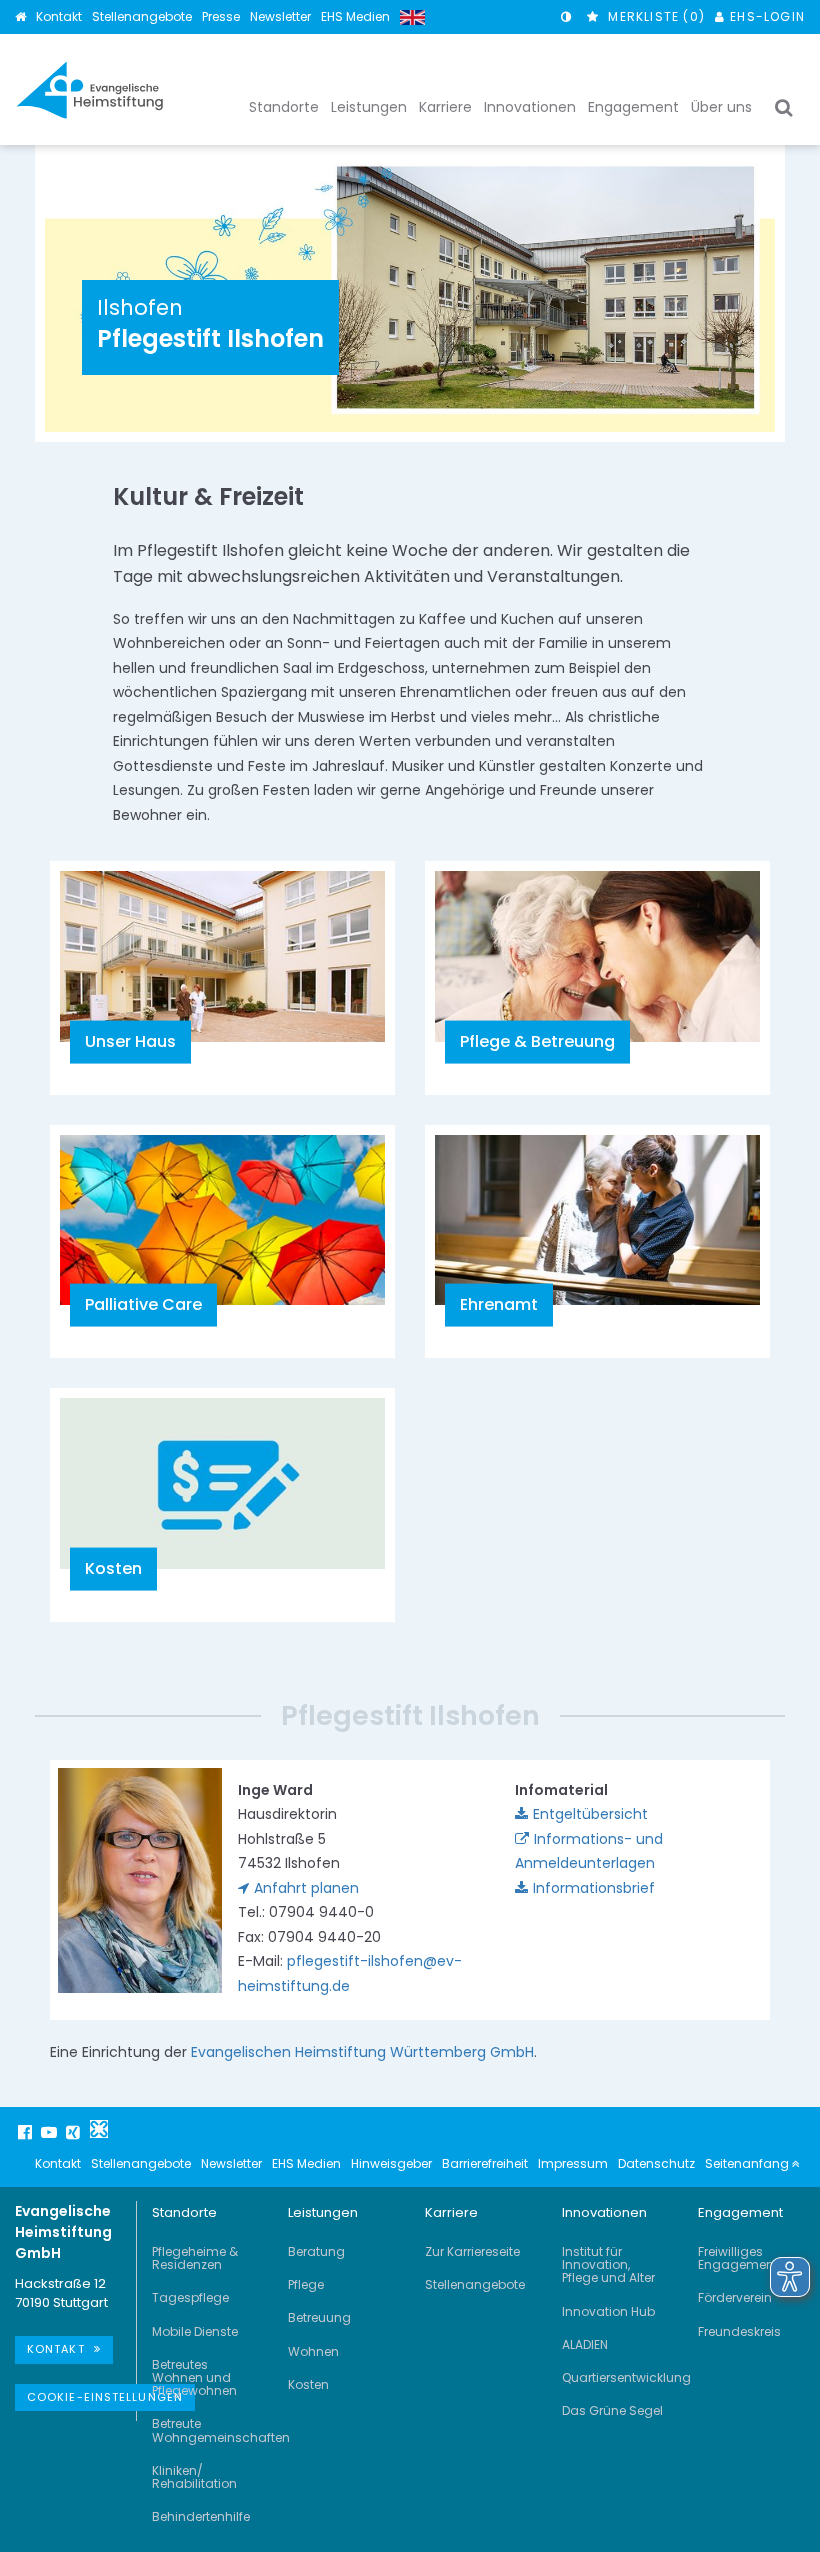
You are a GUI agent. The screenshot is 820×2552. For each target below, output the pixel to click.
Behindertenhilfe (201, 2516)
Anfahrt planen (306, 1888)
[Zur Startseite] (90, 90)
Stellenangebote (142, 16)
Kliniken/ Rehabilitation (194, 2477)
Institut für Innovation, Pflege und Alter (608, 2264)
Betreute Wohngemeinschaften (221, 2430)
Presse (221, 16)
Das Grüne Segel (612, 2410)
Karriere (451, 2212)
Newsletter (280, 16)
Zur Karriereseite (472, 2251)
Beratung (316, 2251)
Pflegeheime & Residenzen (195, 2258)
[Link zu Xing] (75, 2132)
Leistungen (323, 2212)
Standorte (184, 2212)
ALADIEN (585, 2344)
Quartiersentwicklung (626, 2377)
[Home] (20, 16)
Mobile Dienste (195, 2331)
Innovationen (604, 2212)
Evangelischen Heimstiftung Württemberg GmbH (362, 2052)
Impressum (573, 2163)
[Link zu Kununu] (99, 2129)
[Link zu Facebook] (27, 2132)
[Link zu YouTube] (51, 2132)
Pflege (306, 2284)
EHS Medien (355, 16)
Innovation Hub (608, 2311)
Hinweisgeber (391, 2163)
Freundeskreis (739, 2331)
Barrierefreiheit (485, 2163)
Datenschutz (656, 2163)
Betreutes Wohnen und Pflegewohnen (194, 2377)
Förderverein (735, 2297)
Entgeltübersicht (590, 1814)
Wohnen (313, 2351)
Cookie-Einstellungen (105, 2397)
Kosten (308, 2384)
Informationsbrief (594, 1888)
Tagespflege (190, 2297)
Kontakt (59, 16)
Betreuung (319, 2317)
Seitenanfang (748, 2163)
